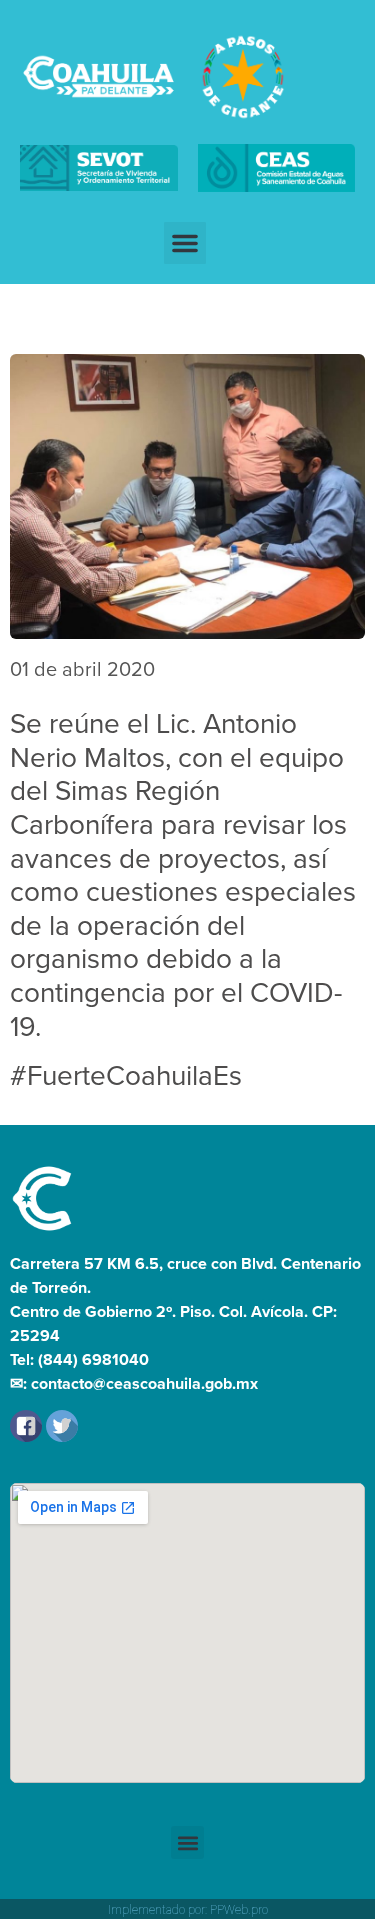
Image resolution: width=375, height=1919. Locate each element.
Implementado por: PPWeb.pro (188, 1910)
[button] (185, 243)
